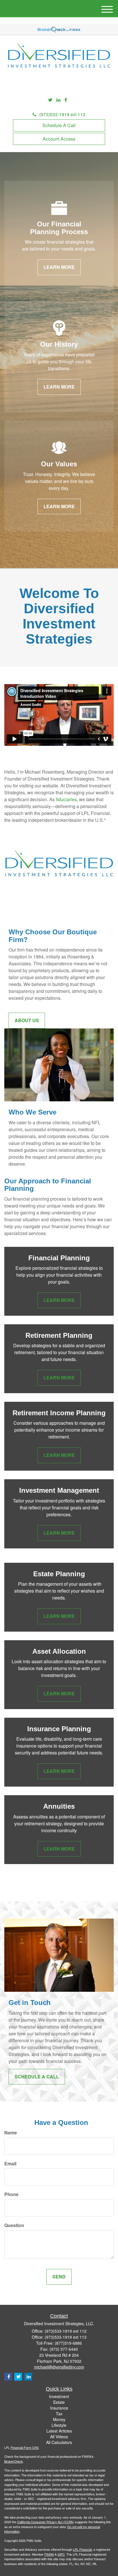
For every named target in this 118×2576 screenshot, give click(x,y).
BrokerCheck (14, 2461)
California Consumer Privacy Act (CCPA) (46, 2522)
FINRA (49, 2554)
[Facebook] (66, 100)
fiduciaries (66, 799)
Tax (59, 2414)
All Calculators (59, 2442)
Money (59, 2419)
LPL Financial (82, 2549)
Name (11, 2133)
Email (10, 2164)
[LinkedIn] (58, 100)
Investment (59, 2396)
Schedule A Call (59, 125)
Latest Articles (59, 2431)
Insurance (59, 2408)
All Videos (59, 2437)
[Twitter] (50, 100)
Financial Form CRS (25, 2447)
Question (14, 2225)
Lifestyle (59, 2425)
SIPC (61, 2554)
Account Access (59, 139)
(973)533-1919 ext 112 (62, 114)
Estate (59, 2402)
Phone (11, 2194)
